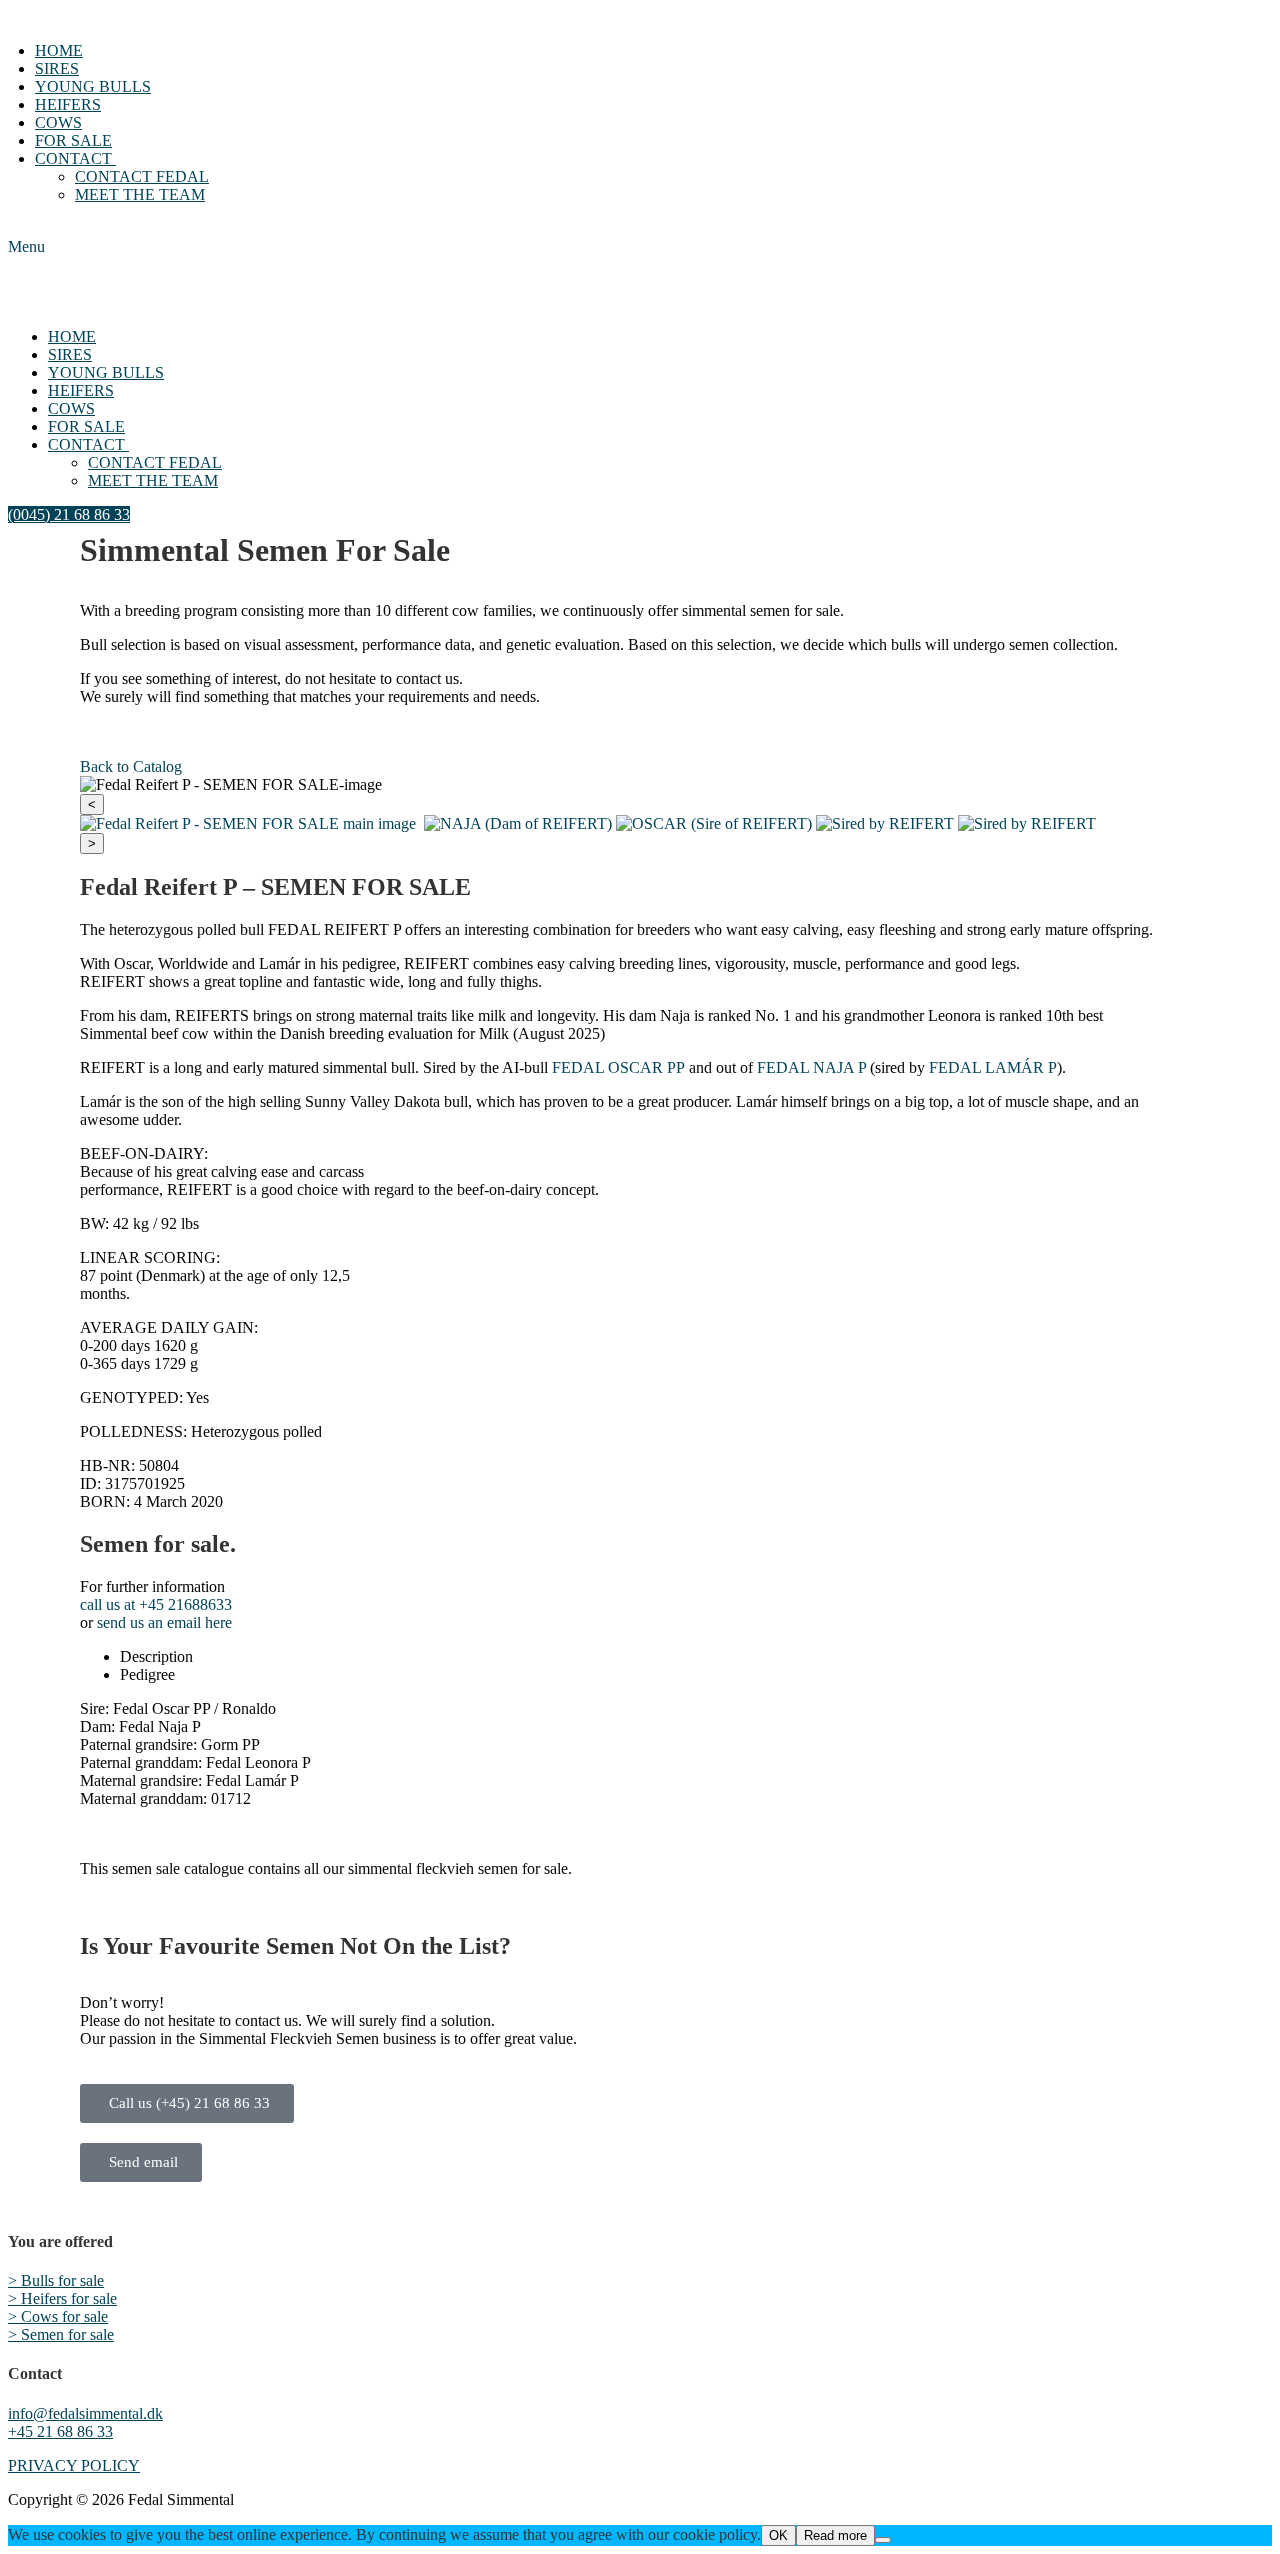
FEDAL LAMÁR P (993, 1067)
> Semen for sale (61, 2334)
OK (778, 2535)
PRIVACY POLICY (74, 2465)
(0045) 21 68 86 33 (69, 514)
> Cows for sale (58, 2316)
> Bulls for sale (56, 2280)
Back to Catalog (131, 766)
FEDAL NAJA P (811, 1067)
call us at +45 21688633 (156, 1604)
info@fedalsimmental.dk (85, 2413)
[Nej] (883, 2540)
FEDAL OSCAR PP (618, 1067)
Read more (835, 2535)
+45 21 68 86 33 (60, 2431)
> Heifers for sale (62, 2298)
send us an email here (164, 1622)
